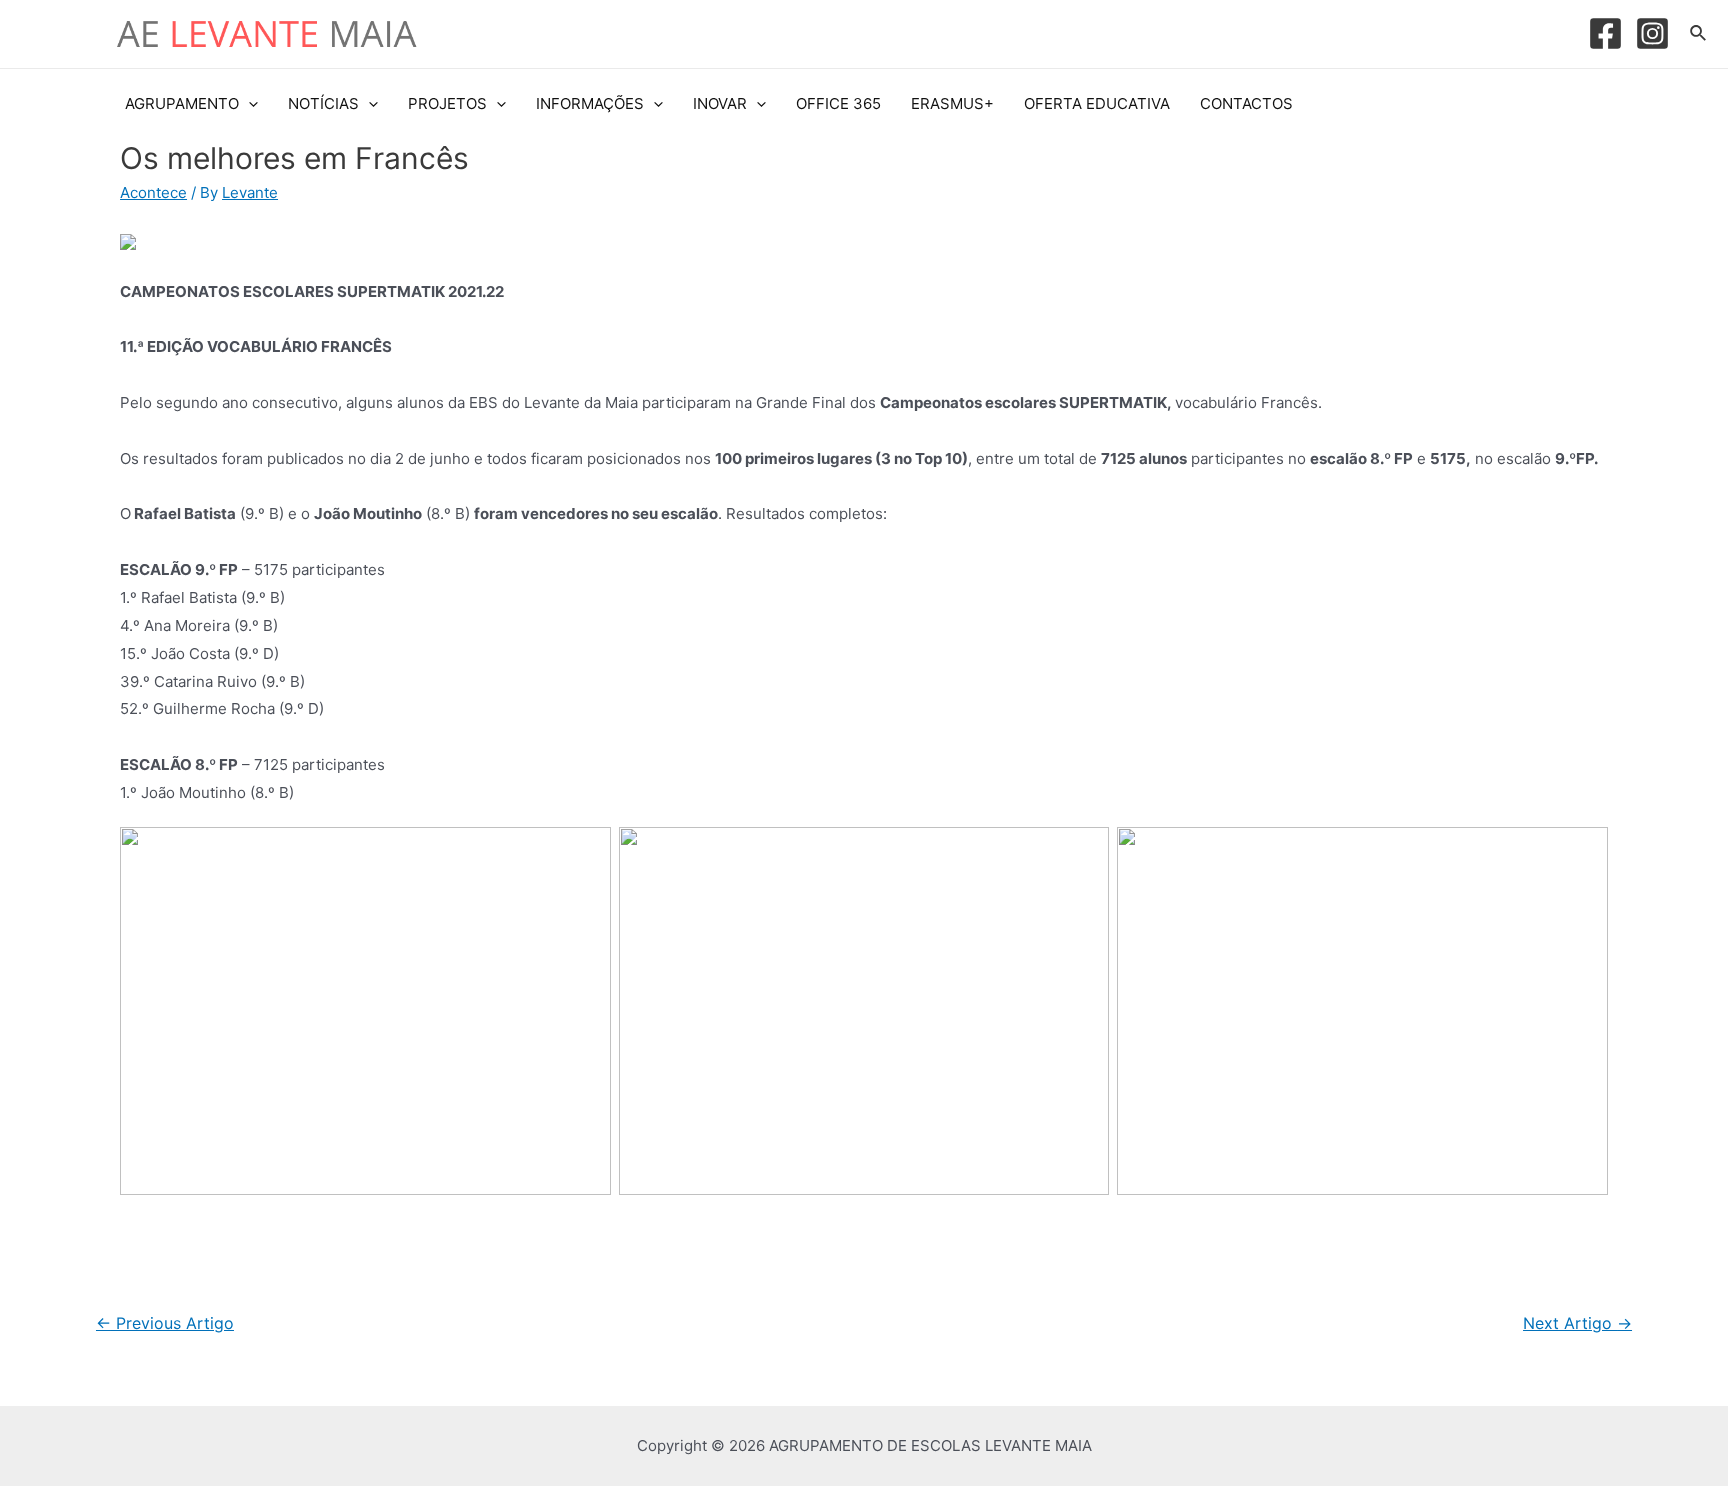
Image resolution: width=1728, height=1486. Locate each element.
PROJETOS (447, 103)
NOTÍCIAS (323, 103)
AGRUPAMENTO (182, 103)
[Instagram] (1652, 33)
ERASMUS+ (952, 103)
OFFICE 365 (838, 103)
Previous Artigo (165, 1323)
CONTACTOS (1246, 103)
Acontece (153, 192)
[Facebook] (1605, 33)
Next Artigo (1577, 1323)
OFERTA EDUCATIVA (1097, 103)
